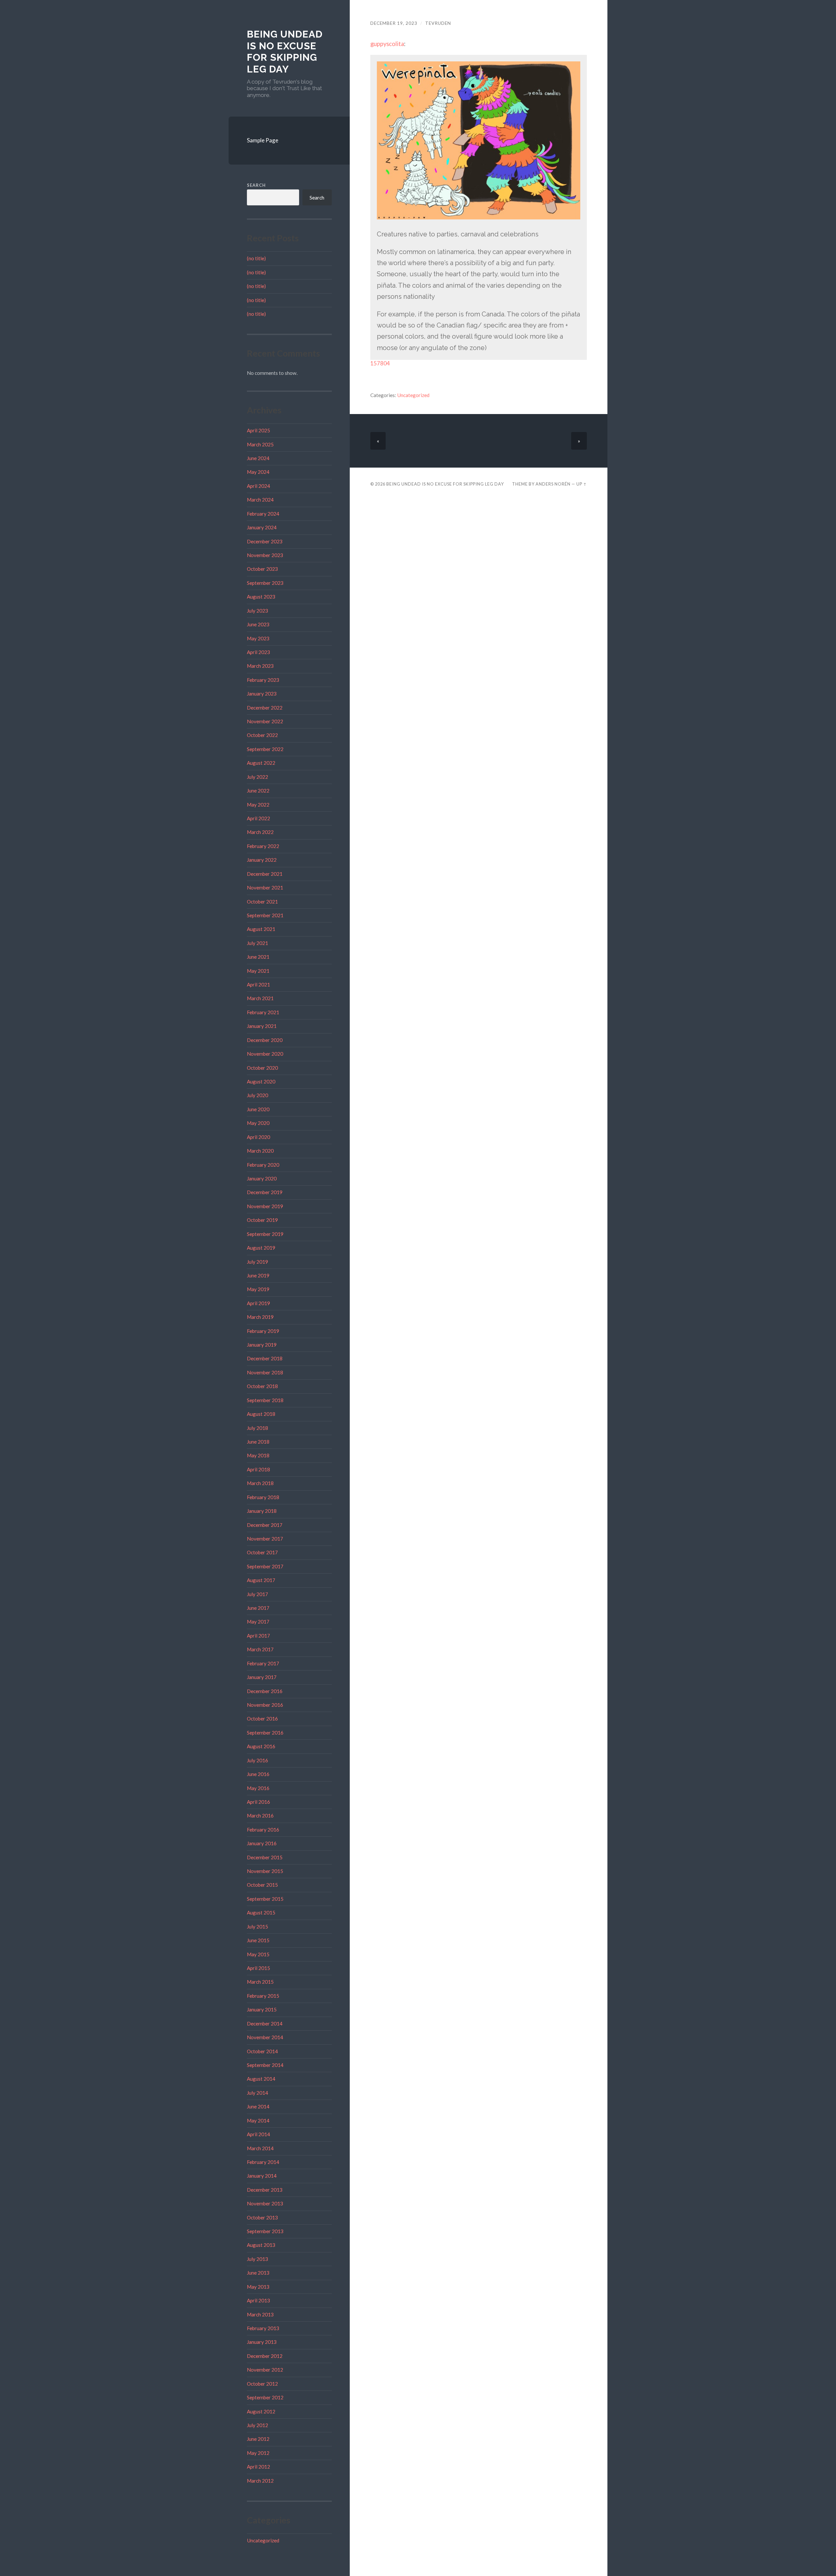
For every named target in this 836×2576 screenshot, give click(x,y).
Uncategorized (263, 2540)
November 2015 (265, 1871)
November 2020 (265, 1054)
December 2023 (265, 541)
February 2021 (263, 1012)
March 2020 (260, 1151)
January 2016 (262, 1843)
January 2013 (262, 2342)
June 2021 (258, 957)
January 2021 (262, 1026)
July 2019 (257, 1262)
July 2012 (257, 2425)
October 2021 (262, 902)
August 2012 (261, 2411)
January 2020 (262, 1178)
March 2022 (260, 832)
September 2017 (265, 1566)
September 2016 (265, 1733)
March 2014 (260, 2148)
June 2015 (258, 1940)
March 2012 (260, 2481)
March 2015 (260, 1982)
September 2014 (265, 2065)
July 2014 (257, 2093)
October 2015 (262, 1885)
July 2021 (257, 943)
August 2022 (261, 763)
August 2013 (261, 2245)
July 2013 (257, 2259)
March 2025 (260, 444)
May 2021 (258, 971)
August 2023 (261, 597)
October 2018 (262, 1386)
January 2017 (262, 1677)
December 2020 (265, 1040)
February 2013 (263, 2328)
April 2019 (258, 1303)
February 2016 (263, 1830)
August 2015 (261, 1912)
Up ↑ (582, 484)
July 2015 (257, 1927)
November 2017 (265, 1539)
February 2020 (263, 1165)
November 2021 (265, 888)
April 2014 (258, 2134)
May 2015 (258, 1954)
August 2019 (261, 1248)
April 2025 (258, 430)
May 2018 (258, 1455)
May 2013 (258, 2287)
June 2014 (258, 2106)
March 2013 (260, 2314)
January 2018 (262, 1511)
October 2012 (262, 2384)
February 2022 (263, 846)
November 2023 (265, 555)
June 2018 (258, 1442)
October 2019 (262, 1220)
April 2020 (258, 1137)
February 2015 (263, 1996)
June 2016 (258, 1774)
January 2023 (262, 694)
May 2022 (258, 805)
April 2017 (258, 1636)
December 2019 (265, 1192)
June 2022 (258, 791)
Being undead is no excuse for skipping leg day (285, 52)
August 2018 (261, 1414)
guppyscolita (387, 44)
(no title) (256, 258)
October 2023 (262, 569)
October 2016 (262, 1719)
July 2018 (257, 1428)
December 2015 (265, 1857)
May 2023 (258, 638)
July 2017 (257, 1594)
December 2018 (265, 1358)
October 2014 (262, 2051)
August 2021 (261, 929)
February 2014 (263, 2162)
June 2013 (258, 2273)
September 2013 (265, 2231)
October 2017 (262, 1552)
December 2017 (265, 1525)
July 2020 (257, 1095)
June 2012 (258, 2439)
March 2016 (260, 1816)
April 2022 (258, 818)
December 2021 (265, 874)
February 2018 (263, 1497)
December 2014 (265, 2024)
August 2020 (261, 1081)
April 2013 (258, 2300)
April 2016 (258, 1802)
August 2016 (261, 1746)
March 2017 (260, 1649)
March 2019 (260, 1317)
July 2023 (257, 611)
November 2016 (265, 1705)
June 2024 (258, 458)
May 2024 (258, 472)
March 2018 (260, 1483)
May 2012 (258, 2453)
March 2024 (260, 500)
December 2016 (265, 1691)
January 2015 (262, 2009)
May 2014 (258, 2120)
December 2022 (265, 708)
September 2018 (265, 1400)
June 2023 (258, 624)
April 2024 (258, 486)
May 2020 (258, 1123)
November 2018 (265, 1372)
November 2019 (265, 1206)
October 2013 (262, 2217)
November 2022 (265, 721)
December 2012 (265, 2356)
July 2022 (257, 777)
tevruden (438, 23)
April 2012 (258, 2467)
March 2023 (260, 666)
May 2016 (258, 1788)
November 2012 (265, 2370)
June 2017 (258, 1608)
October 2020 (262, 1068)
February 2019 (263, 1331)
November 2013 (265, 2203)
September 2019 (265, 1234)
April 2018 (258, 1469)
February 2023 (263, 680)
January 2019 (262, 1345)
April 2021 (258, 984)
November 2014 (265, 2037)
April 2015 (258, 1968)
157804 (380, 363)
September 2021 (265, 915)
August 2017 (261, 1580)
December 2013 (265, 2190)
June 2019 (258, 1275)
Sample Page (263, 140)
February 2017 (263, 1663)
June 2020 (258, 1109)
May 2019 (258, 1289)
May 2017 (258, 1622)
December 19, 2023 (394, 23)
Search (256, 185)
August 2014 (261, 2079)
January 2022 (262, 860)
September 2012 (265, 2397)
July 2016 (257, 1760)
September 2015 (265, 1899)
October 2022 (262, 735)
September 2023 (265, 583)
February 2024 (263, 514)
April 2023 (258, 652)
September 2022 (265, 749)
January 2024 (262, 527)
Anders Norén (553, 484)
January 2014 (262, 2176)
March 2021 (260, 998)
